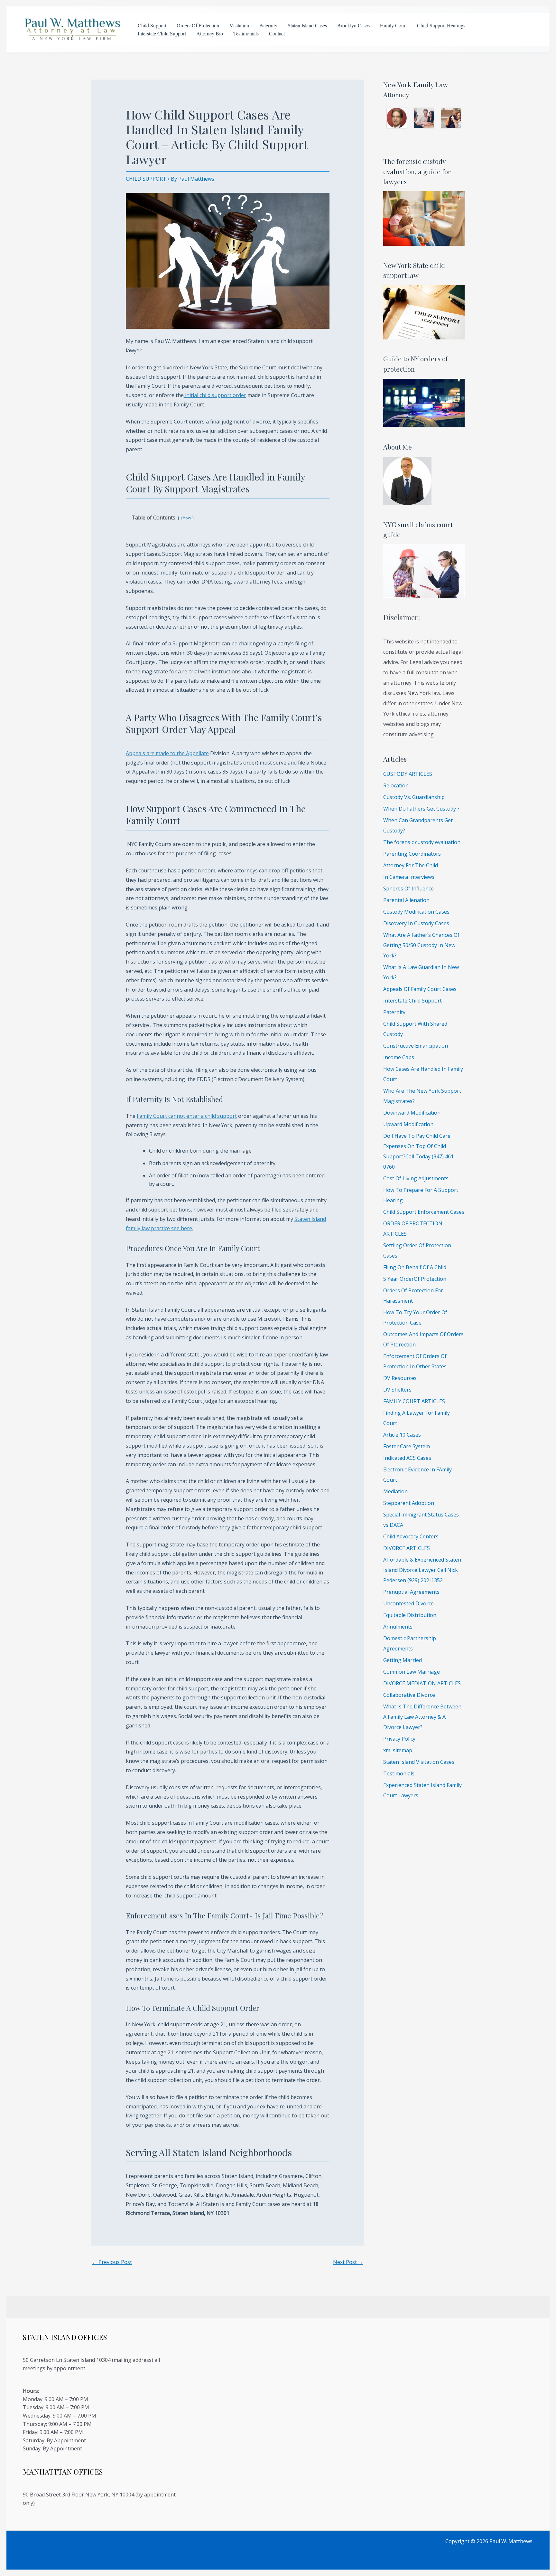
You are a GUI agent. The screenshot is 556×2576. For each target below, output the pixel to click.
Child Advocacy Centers (411, 1536)
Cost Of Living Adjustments (416, 1178)
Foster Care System (407, 1446)
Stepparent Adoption (409, 1503)
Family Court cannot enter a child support (187, 1116)
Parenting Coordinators (412, 854)
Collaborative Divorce (409, 1695)
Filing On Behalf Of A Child (415, 1267)
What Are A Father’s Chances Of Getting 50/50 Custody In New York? (421, 945)
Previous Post (112, 2262)
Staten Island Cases (307, 25)
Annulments (398, 1627)
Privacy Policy (399, 1739)
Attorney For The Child (411, 865)
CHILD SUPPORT (146, 179)
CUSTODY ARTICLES (408, 774)
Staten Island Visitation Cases (419, 1762)
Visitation (239, 25)
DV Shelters (397, 1390)
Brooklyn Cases (353, 25)
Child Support (152, 25)
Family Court (393, 25)
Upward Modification (408, 1124)
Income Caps (399, 1057)
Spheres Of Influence (408, 889)
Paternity (268, 25)
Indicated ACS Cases (407, 1458)
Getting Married (403, 1660)
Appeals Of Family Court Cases (420, 989)
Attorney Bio (210, 33)
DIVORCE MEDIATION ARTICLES (422, 1683)
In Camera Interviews (409, 877)
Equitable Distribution (410, 1615)
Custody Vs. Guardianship (414, 797)
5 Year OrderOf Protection (415, 1279)
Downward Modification (412, 1113)
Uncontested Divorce (408, 1603)
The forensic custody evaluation (422, 842)
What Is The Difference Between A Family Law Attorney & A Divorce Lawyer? (422, 1717)
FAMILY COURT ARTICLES (414, 1401)
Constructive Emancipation (416, 1046)
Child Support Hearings (441, 25)
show (186, 518)
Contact (277, 33)
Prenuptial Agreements (411, 1592)
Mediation (395, 1491)
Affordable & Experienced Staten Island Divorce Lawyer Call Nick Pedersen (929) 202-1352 (422, 1570)
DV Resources (400, 1378)
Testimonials (246, 33)
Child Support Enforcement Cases (424, 1212)
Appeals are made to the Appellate (167, 753)
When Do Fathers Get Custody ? (421, 809)
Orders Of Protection (198, 25)
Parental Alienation (406, 900)
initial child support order (215, 395)
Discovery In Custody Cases (416, 923)
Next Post (348, 2262)
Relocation (396, 785)
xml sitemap (398, 1750)
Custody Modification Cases (416, 912)
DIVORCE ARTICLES (407, 1548)
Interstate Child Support (162, 33)
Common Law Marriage (412, 1672)
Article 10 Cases (402, 1435)
